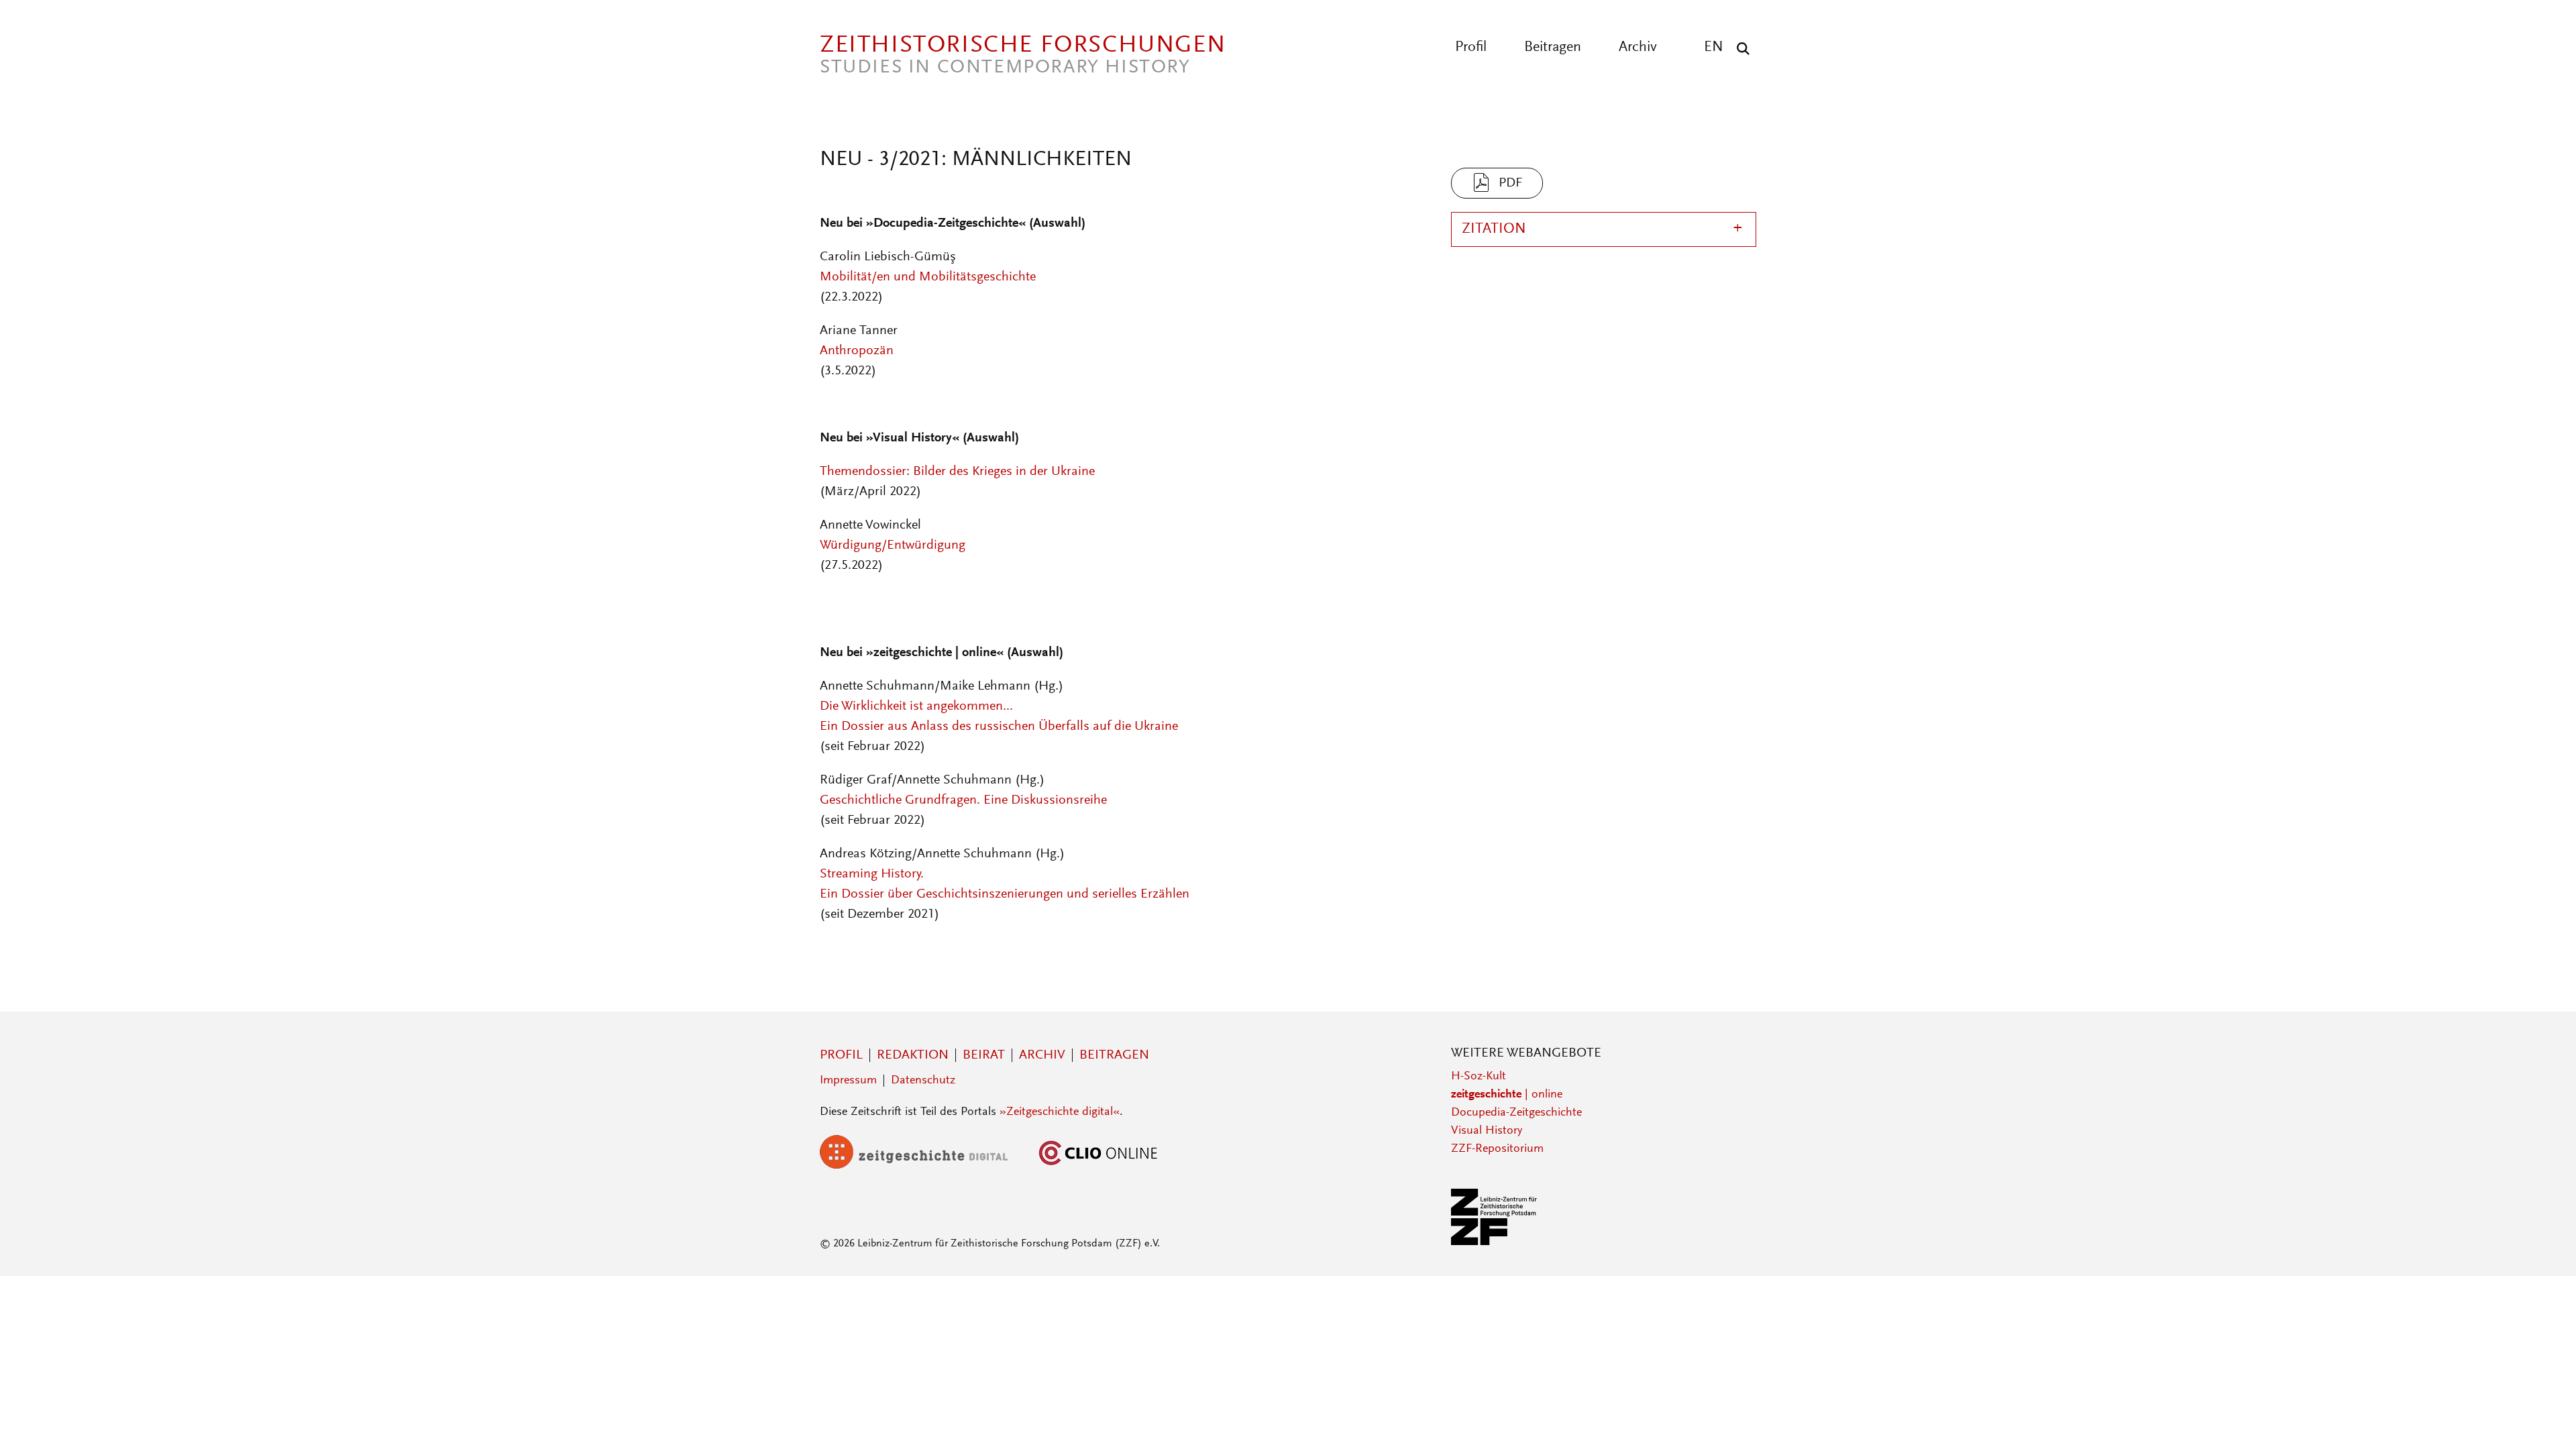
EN (1714, 48)
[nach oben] (2541, 1414)
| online (1507, 1095)
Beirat (984, 1055)
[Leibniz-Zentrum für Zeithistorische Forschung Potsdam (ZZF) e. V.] (1495, 1242)
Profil (1471, 48)
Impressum (848, 1081)
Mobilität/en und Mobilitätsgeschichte (928, 277)
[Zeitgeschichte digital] (924, 1166)
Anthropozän (857, 351)
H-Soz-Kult (1479, 1077)
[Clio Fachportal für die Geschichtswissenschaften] (1098, 1166)
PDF (1510, 183)
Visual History (1487, 1131)
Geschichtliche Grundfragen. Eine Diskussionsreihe (963, 800)
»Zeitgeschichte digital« (1060, 1112)
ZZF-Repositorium (1497, 1149)
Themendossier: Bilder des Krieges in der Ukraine (957, 472)
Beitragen (1553, 48)
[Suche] (1740, 48)
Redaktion (913, 1055)
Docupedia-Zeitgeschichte (1516, 1113)
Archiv (1638, 48)
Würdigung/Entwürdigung (893, 545)
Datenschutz (923, 1081)
